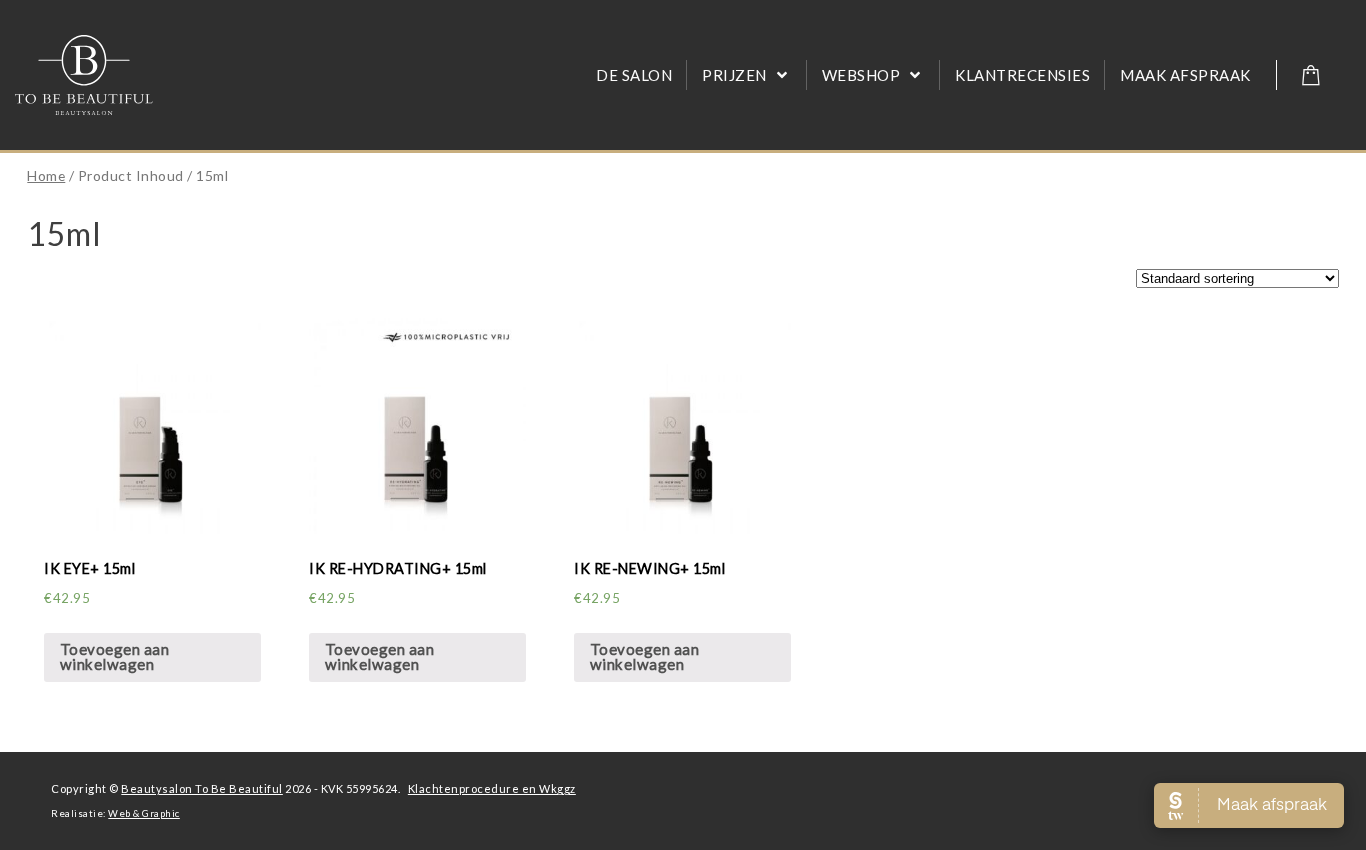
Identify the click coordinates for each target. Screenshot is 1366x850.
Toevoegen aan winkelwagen (115, 656)
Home (46, 175)
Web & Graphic (144, 813)
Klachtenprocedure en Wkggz (492, 788)
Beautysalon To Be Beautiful (202, 788)
